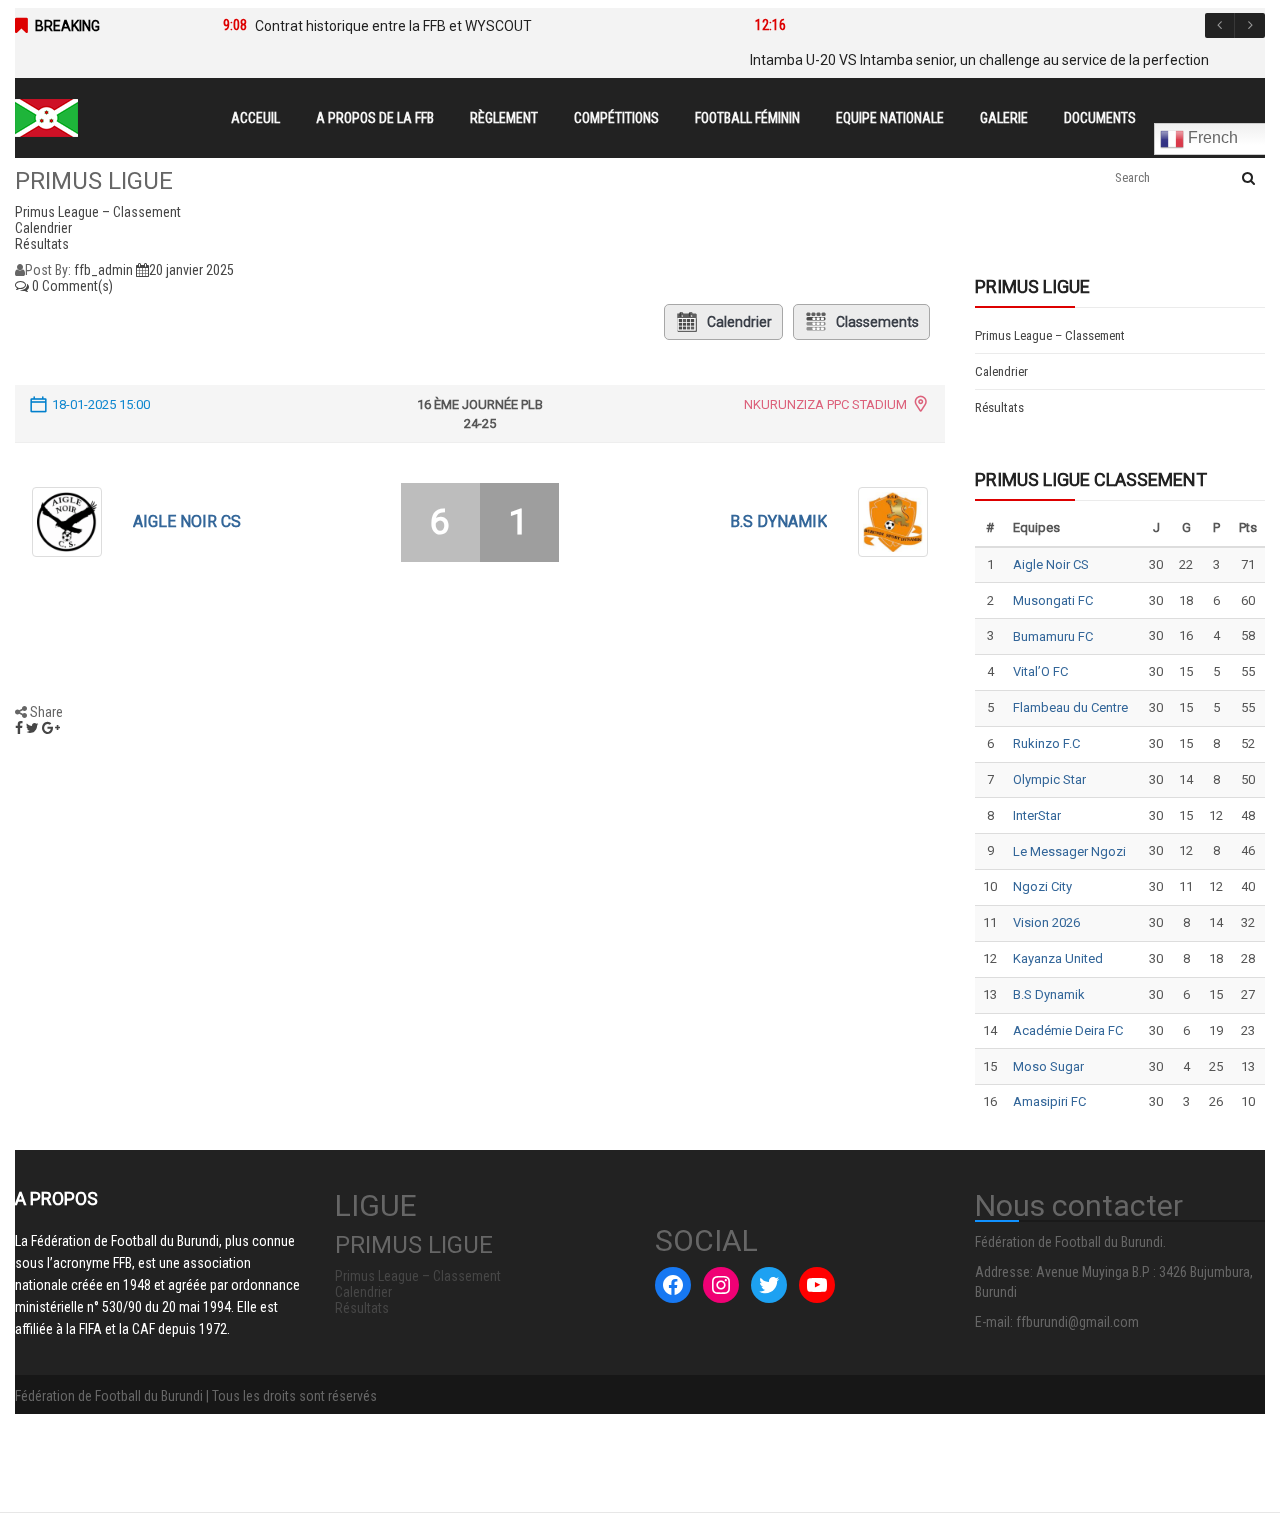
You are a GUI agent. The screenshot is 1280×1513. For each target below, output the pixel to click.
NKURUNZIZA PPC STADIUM (825, 404)
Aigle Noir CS (187, 521)
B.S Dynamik (778, 521)
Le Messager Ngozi (1069, 851)
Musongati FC (1053, 600)
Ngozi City (1042, 886)
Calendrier (739, 322)
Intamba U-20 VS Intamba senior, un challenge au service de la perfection (979, 60)
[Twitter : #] (769, 1285)
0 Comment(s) (71, 286)
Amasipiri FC (1049, 1101)
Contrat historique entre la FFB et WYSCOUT (393, 26)
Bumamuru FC (1053, 636)
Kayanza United (1058, 958)
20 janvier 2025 (191, 270)
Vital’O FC (1040, 671)
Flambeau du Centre (1070, 707)
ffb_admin (103, 270)
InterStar (1037, 815)
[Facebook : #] (673, 1285)
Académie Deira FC (1068, 1030)
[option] (459, 26)
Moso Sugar (1048, 1066)
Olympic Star (1049, 779)
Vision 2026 (1046, 922)
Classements (877, 322)
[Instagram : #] (721, 1285)
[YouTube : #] (817, 1285)
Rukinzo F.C (1046, 743)
